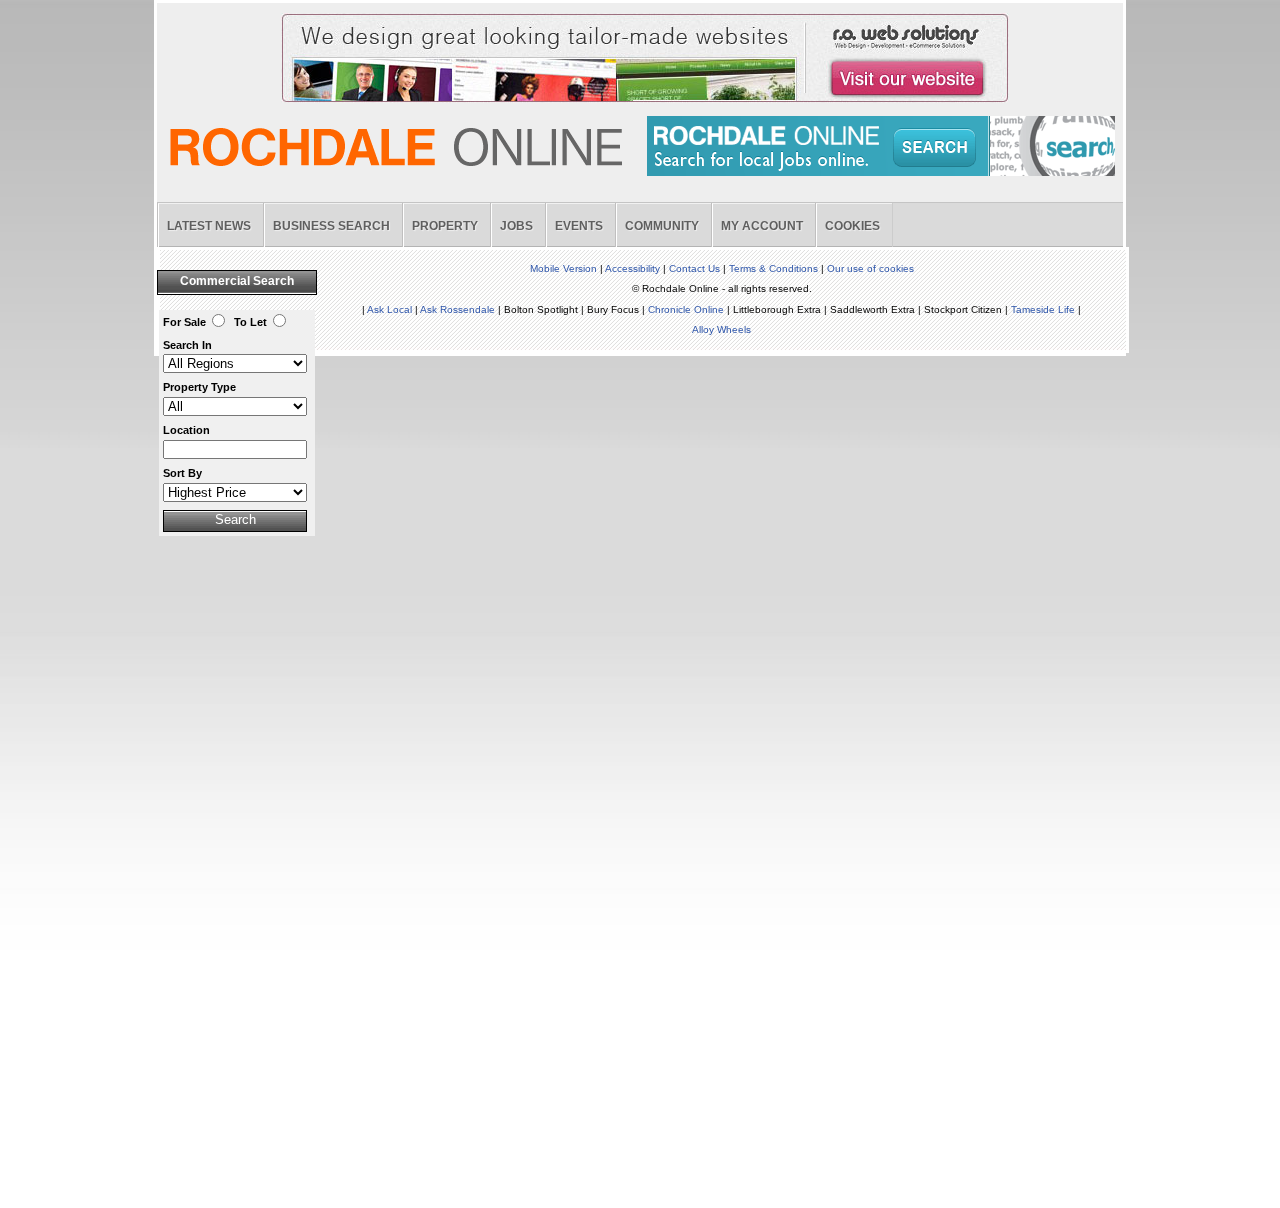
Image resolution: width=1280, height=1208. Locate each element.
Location (186, 430)
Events (579, 226)
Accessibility (632, 268)
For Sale (184, 322)
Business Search (331, 226)
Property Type (199, 387)
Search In (187, 345)
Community (662, 226)
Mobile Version (563, 268)
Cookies (852, 226)
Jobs (516, 226)
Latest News (209, 226)
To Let (250, 322)
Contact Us (694, 268)
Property (445, 226)
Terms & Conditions (773, 268)
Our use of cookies (870, 268)
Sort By (182, 473)
